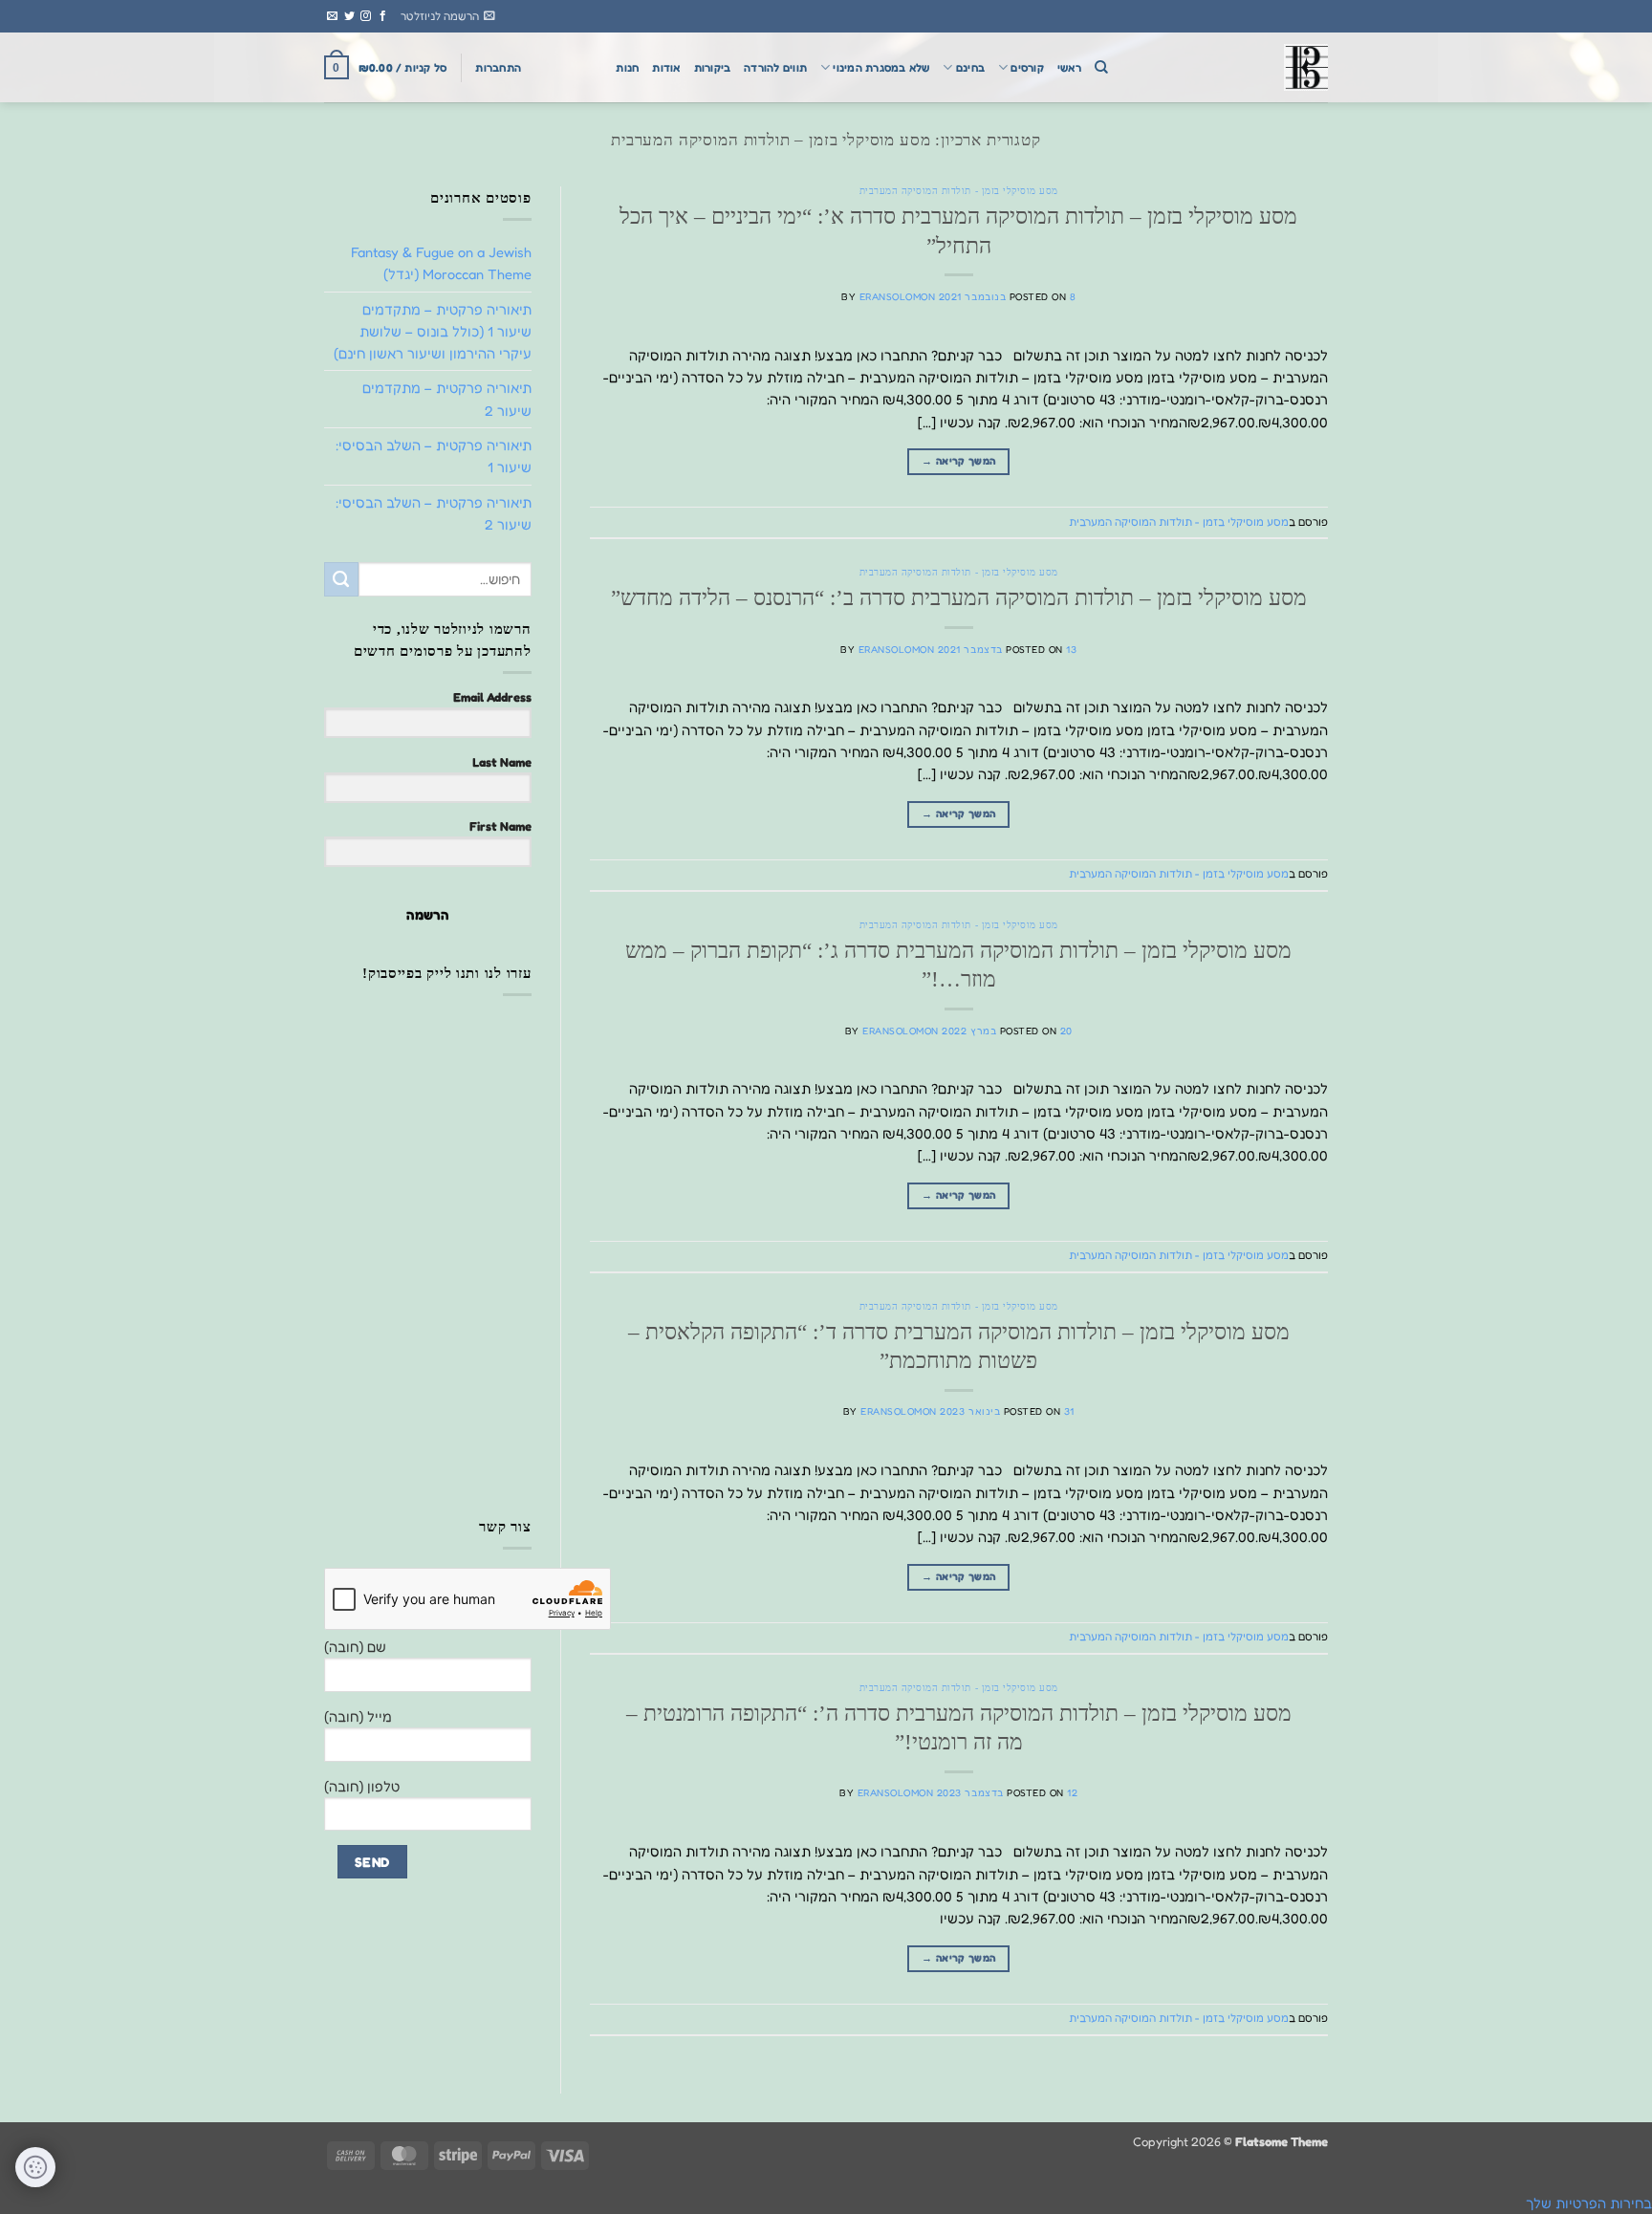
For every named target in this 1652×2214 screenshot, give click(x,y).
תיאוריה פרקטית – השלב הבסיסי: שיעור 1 (434, 456)
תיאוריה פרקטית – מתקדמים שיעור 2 (447, 399)
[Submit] (341, 579)
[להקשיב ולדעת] (1232, 67)
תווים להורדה (775, 68)
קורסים (1027, 68)
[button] (448, 16)
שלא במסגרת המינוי (881, 68)
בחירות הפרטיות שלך (1589, 2203)
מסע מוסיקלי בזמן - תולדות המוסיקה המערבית (959, 191)
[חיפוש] (1101, 67)
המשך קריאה (958, 461)
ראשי (1069, 68)
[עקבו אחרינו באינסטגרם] (366, 16)
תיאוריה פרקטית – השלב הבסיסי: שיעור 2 (434, 513)
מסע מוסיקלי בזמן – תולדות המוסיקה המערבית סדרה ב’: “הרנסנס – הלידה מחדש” (959, 597)
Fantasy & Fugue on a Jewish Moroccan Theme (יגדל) (441, 263)
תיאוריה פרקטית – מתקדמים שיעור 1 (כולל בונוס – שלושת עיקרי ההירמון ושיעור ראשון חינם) (433, 332)
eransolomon (898, 296)
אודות (666, 68)
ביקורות (713, 68)
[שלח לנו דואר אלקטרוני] (332, 16)
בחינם (970, 68)
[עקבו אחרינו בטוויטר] (349, 16)
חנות (627, 68)
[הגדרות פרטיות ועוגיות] (35, 2167)
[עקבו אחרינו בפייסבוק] (383, 16)
